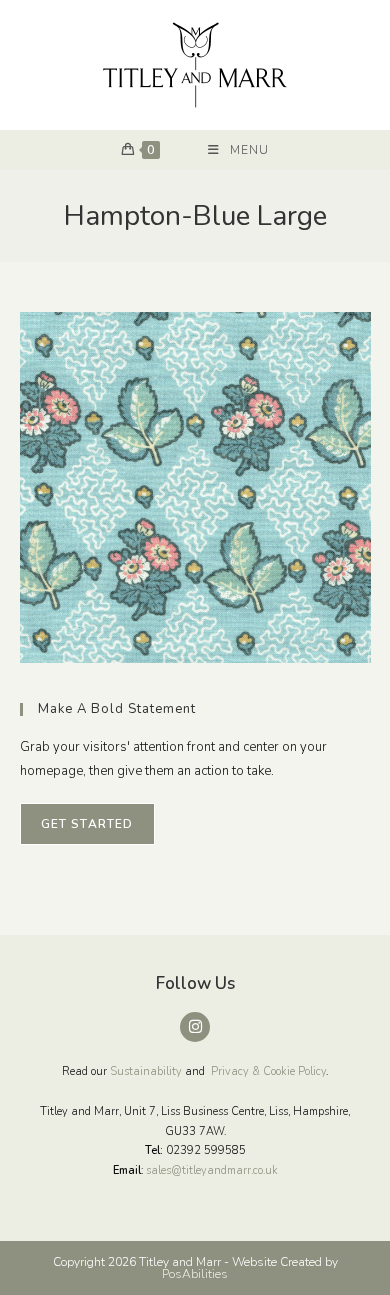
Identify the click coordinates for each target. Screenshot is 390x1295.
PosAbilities (195, 1274)
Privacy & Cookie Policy (268, 1071)
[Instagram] (195, 1027)
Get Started (87, 824)
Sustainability (146, 1071)
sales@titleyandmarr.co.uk (212, 1170)
